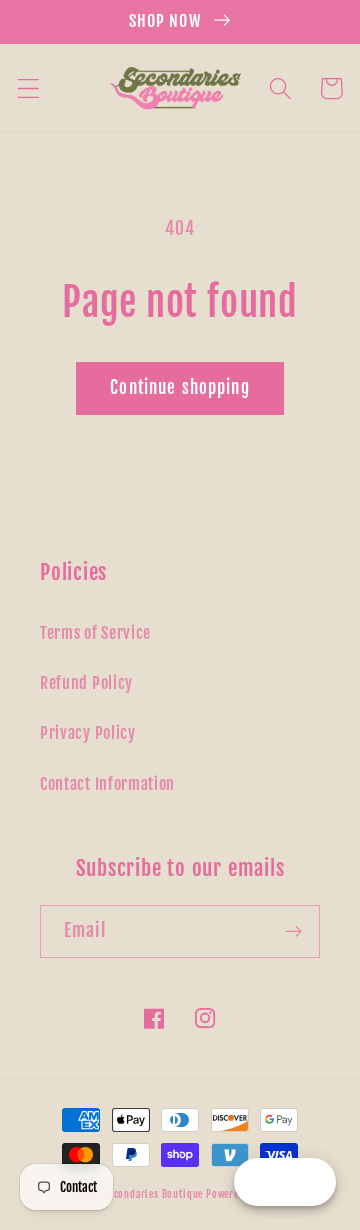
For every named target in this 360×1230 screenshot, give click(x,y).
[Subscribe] (293, 932)
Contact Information (107, 784)
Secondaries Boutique (154, 1194)
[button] (28, 88)
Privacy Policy (88, 733)
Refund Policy (86, 683)
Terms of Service (95, 633)
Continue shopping (180, 387)
